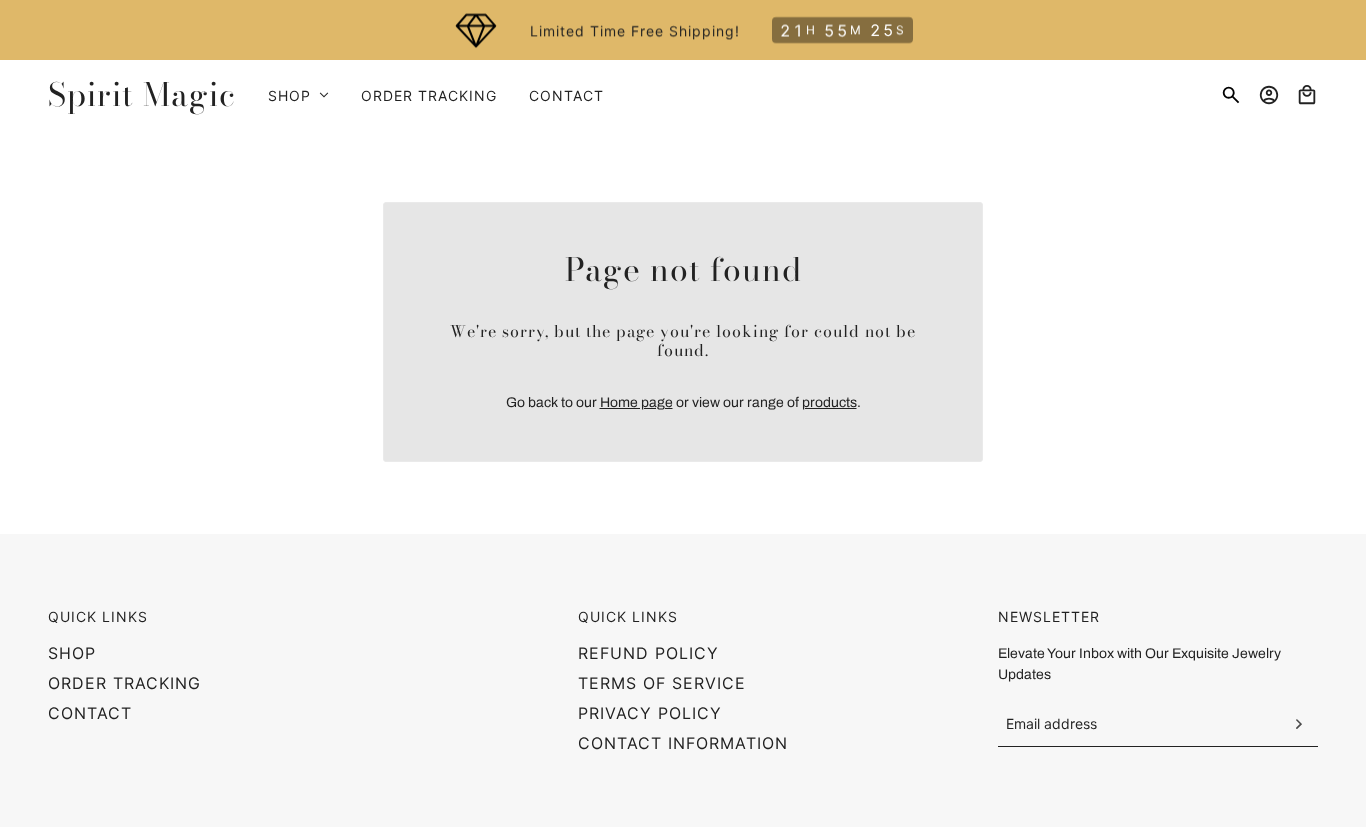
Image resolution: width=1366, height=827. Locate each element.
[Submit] (1298, 724)
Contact (90, 713)
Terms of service (662, 683)
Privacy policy (650, 713)
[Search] (1231, 95)
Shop (72, 653)
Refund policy (648, 653)
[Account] (1269, 95)
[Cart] (1307, 95)
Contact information (683, 743)
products (829, 402)
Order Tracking (124, 683)
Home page (636, 402)
